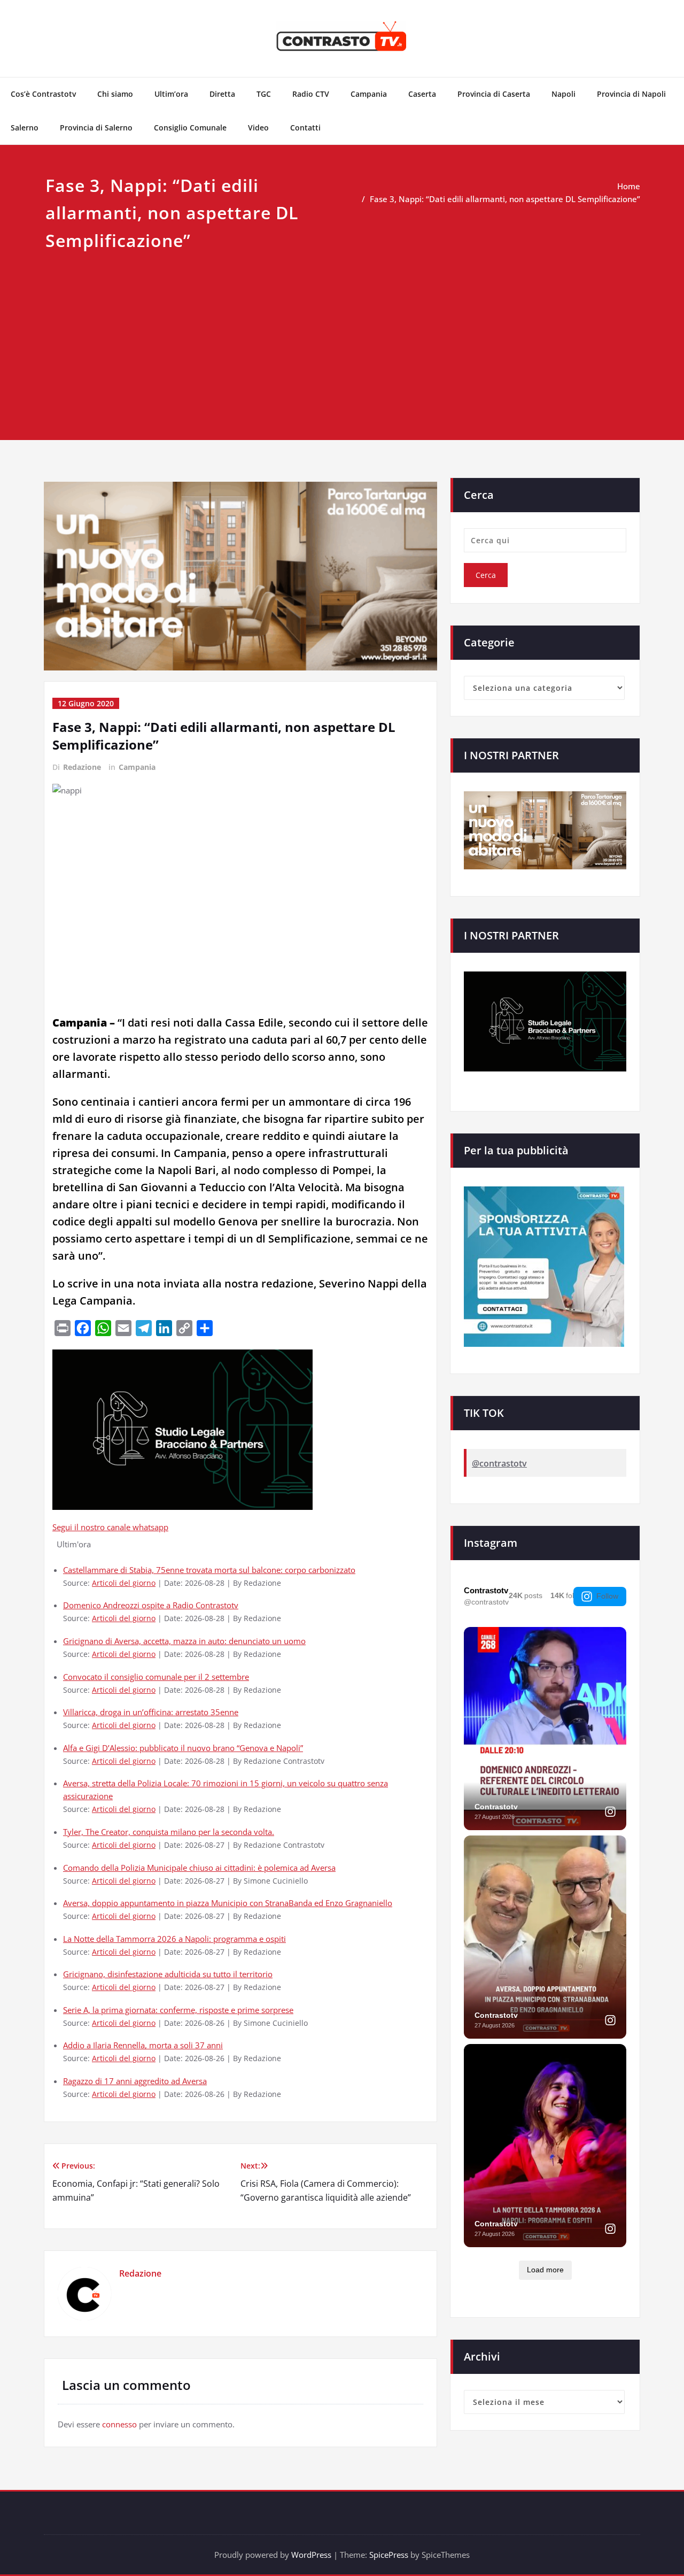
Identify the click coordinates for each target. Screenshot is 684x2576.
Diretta (222, 94)
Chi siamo (115, 94)
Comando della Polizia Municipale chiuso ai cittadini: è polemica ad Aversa (199, 1868)
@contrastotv (499, 1463)
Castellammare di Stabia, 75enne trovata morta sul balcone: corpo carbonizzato (209, 1570)
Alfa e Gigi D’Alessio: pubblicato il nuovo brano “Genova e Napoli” (183, 1748)
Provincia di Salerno (96, 128)
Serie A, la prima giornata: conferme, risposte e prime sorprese (178, 2010)
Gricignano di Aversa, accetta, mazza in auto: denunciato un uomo (184, 1641)
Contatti (305, 128)
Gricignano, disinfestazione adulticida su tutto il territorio (168, 1974)
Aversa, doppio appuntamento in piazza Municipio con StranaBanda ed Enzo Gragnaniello (228, 1903)
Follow (607, 1596)
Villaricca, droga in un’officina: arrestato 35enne (151, 1712)
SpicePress (389, 2555)
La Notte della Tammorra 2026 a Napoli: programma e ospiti (174, 1939)
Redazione (82, 767)
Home (629, 186)
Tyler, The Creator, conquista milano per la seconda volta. (169, 1832)
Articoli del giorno (124, 1583)
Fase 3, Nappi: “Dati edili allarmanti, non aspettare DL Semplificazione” (505, 199)
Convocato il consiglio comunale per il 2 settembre (156, 1677)
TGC (264, 94)
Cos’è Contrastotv (43, 94)
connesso (119, 2424)
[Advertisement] (342, 334)
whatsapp (150, 1527)
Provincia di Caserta (494, 94)
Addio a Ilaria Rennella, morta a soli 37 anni (143, 2045)
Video (258, 128)
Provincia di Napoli (631, 94)
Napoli (563, 94)
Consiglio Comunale (190, 128)
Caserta (422, 94)
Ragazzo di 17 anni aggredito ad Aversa (135, 2081)
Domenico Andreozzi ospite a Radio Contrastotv (151, 1605)
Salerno (25, 128)
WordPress (311, 2555)
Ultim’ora (171, 94)
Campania (369, 94)
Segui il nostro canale (92, 1527)
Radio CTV (311, 94)
